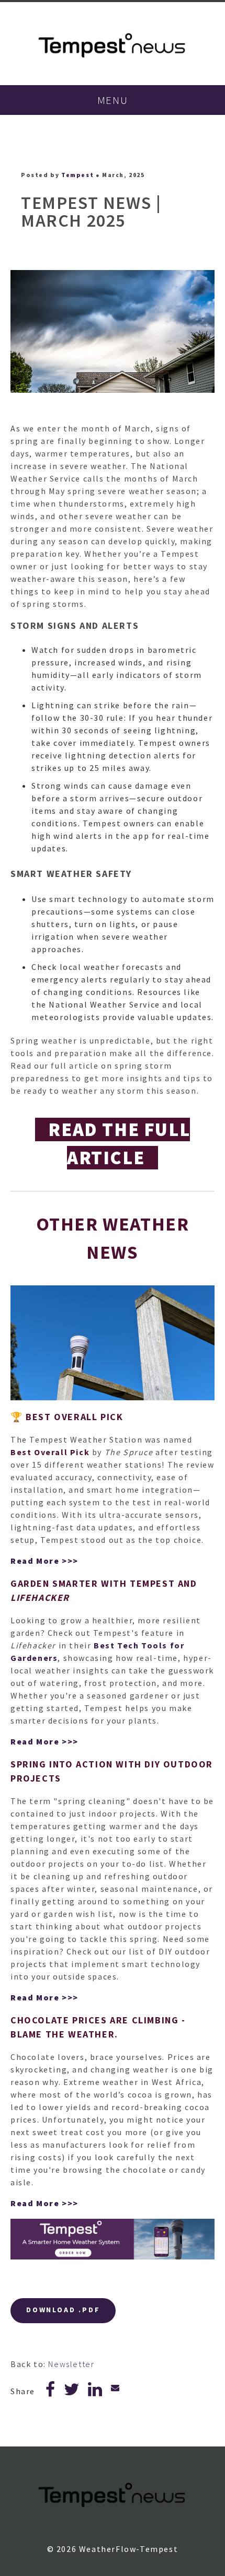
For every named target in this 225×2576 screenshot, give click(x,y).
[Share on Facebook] (51, 2392)
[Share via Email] (116, 2387)
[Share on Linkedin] (95, 2392)
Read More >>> (44, 1561)
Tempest (77, 175)
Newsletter (71, 2364)
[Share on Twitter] (72, 2392)
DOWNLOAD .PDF (63, 2310)
